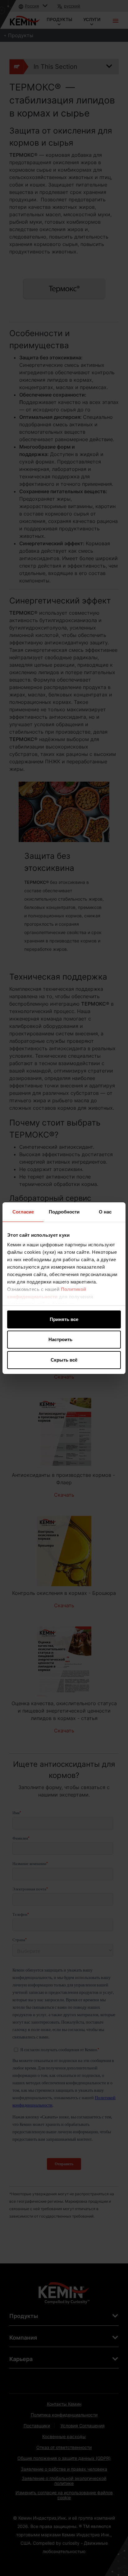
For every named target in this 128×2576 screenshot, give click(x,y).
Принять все (64, 1319)
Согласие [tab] (23, 1212)
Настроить (60, 1339)
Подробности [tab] (64, 1212)
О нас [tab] (105, 1212)
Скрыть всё (64, 1360)
